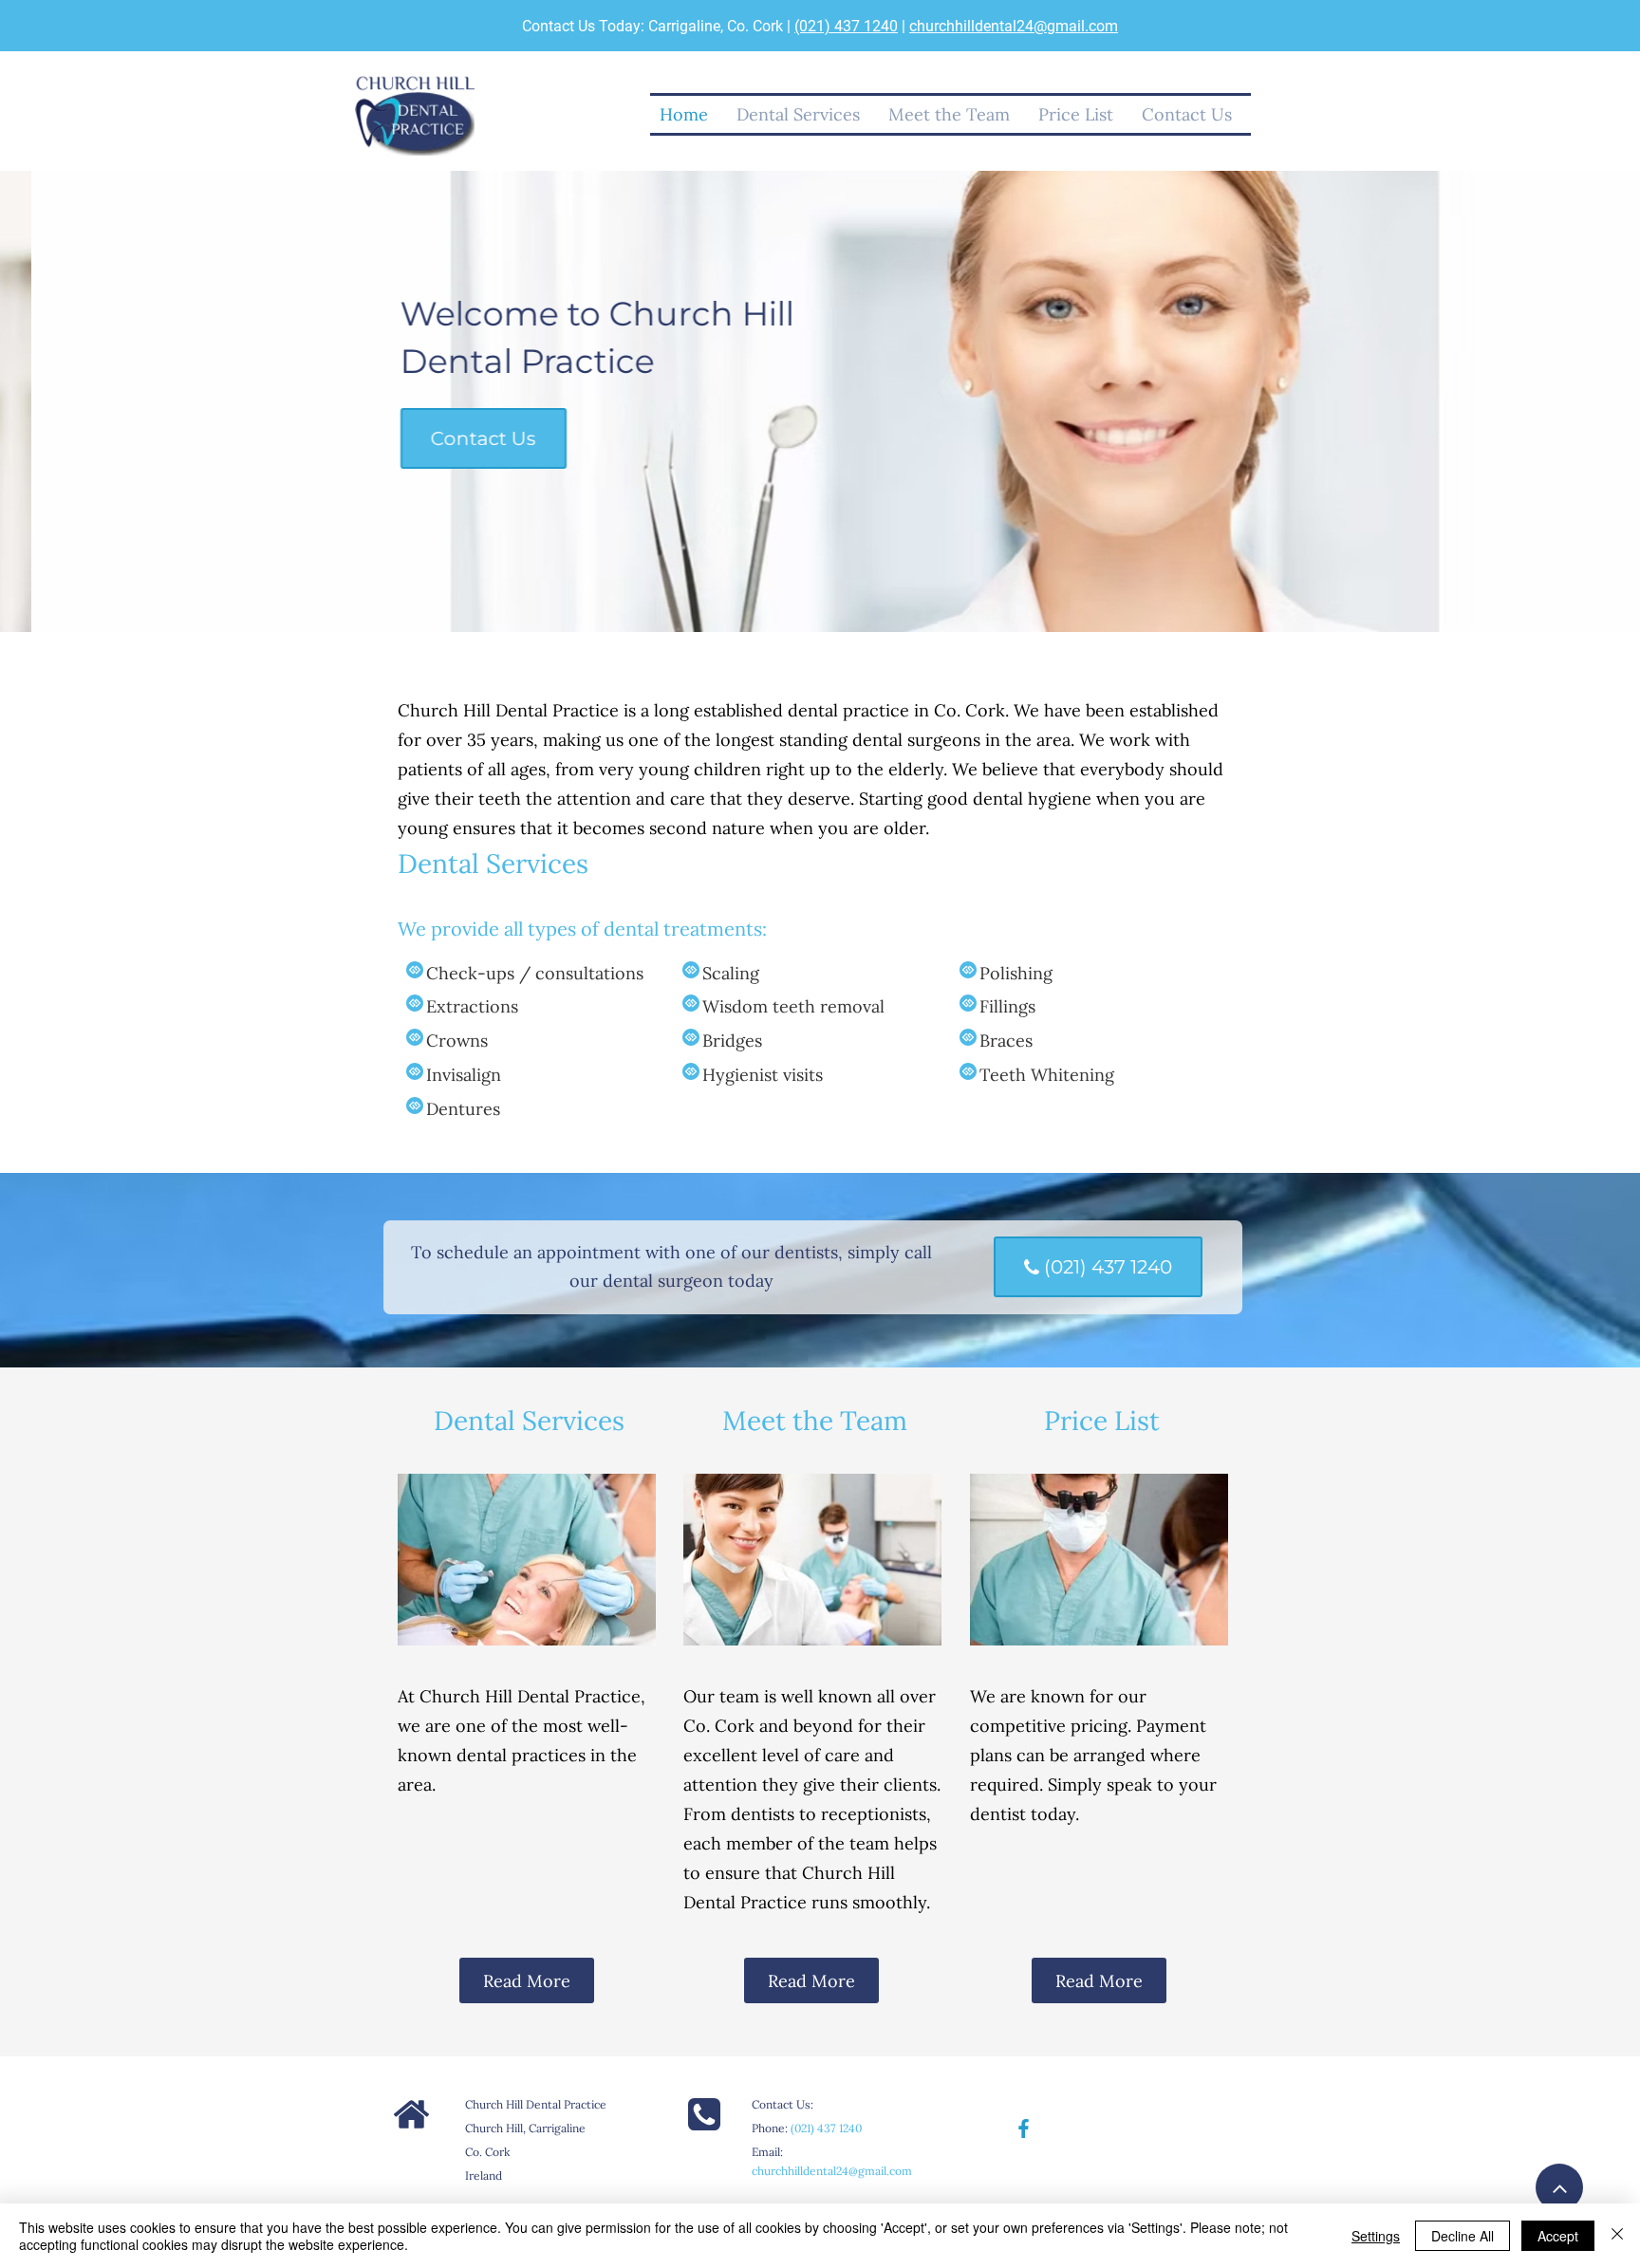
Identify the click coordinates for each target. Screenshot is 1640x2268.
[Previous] (103, 401)
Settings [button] (1376, 2236)
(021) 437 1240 (846, 26)
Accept (1558, 2236)
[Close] (1617, 2236)
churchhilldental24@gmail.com (1014, 26)
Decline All (1463, 2236)
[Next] (1537, 401)
